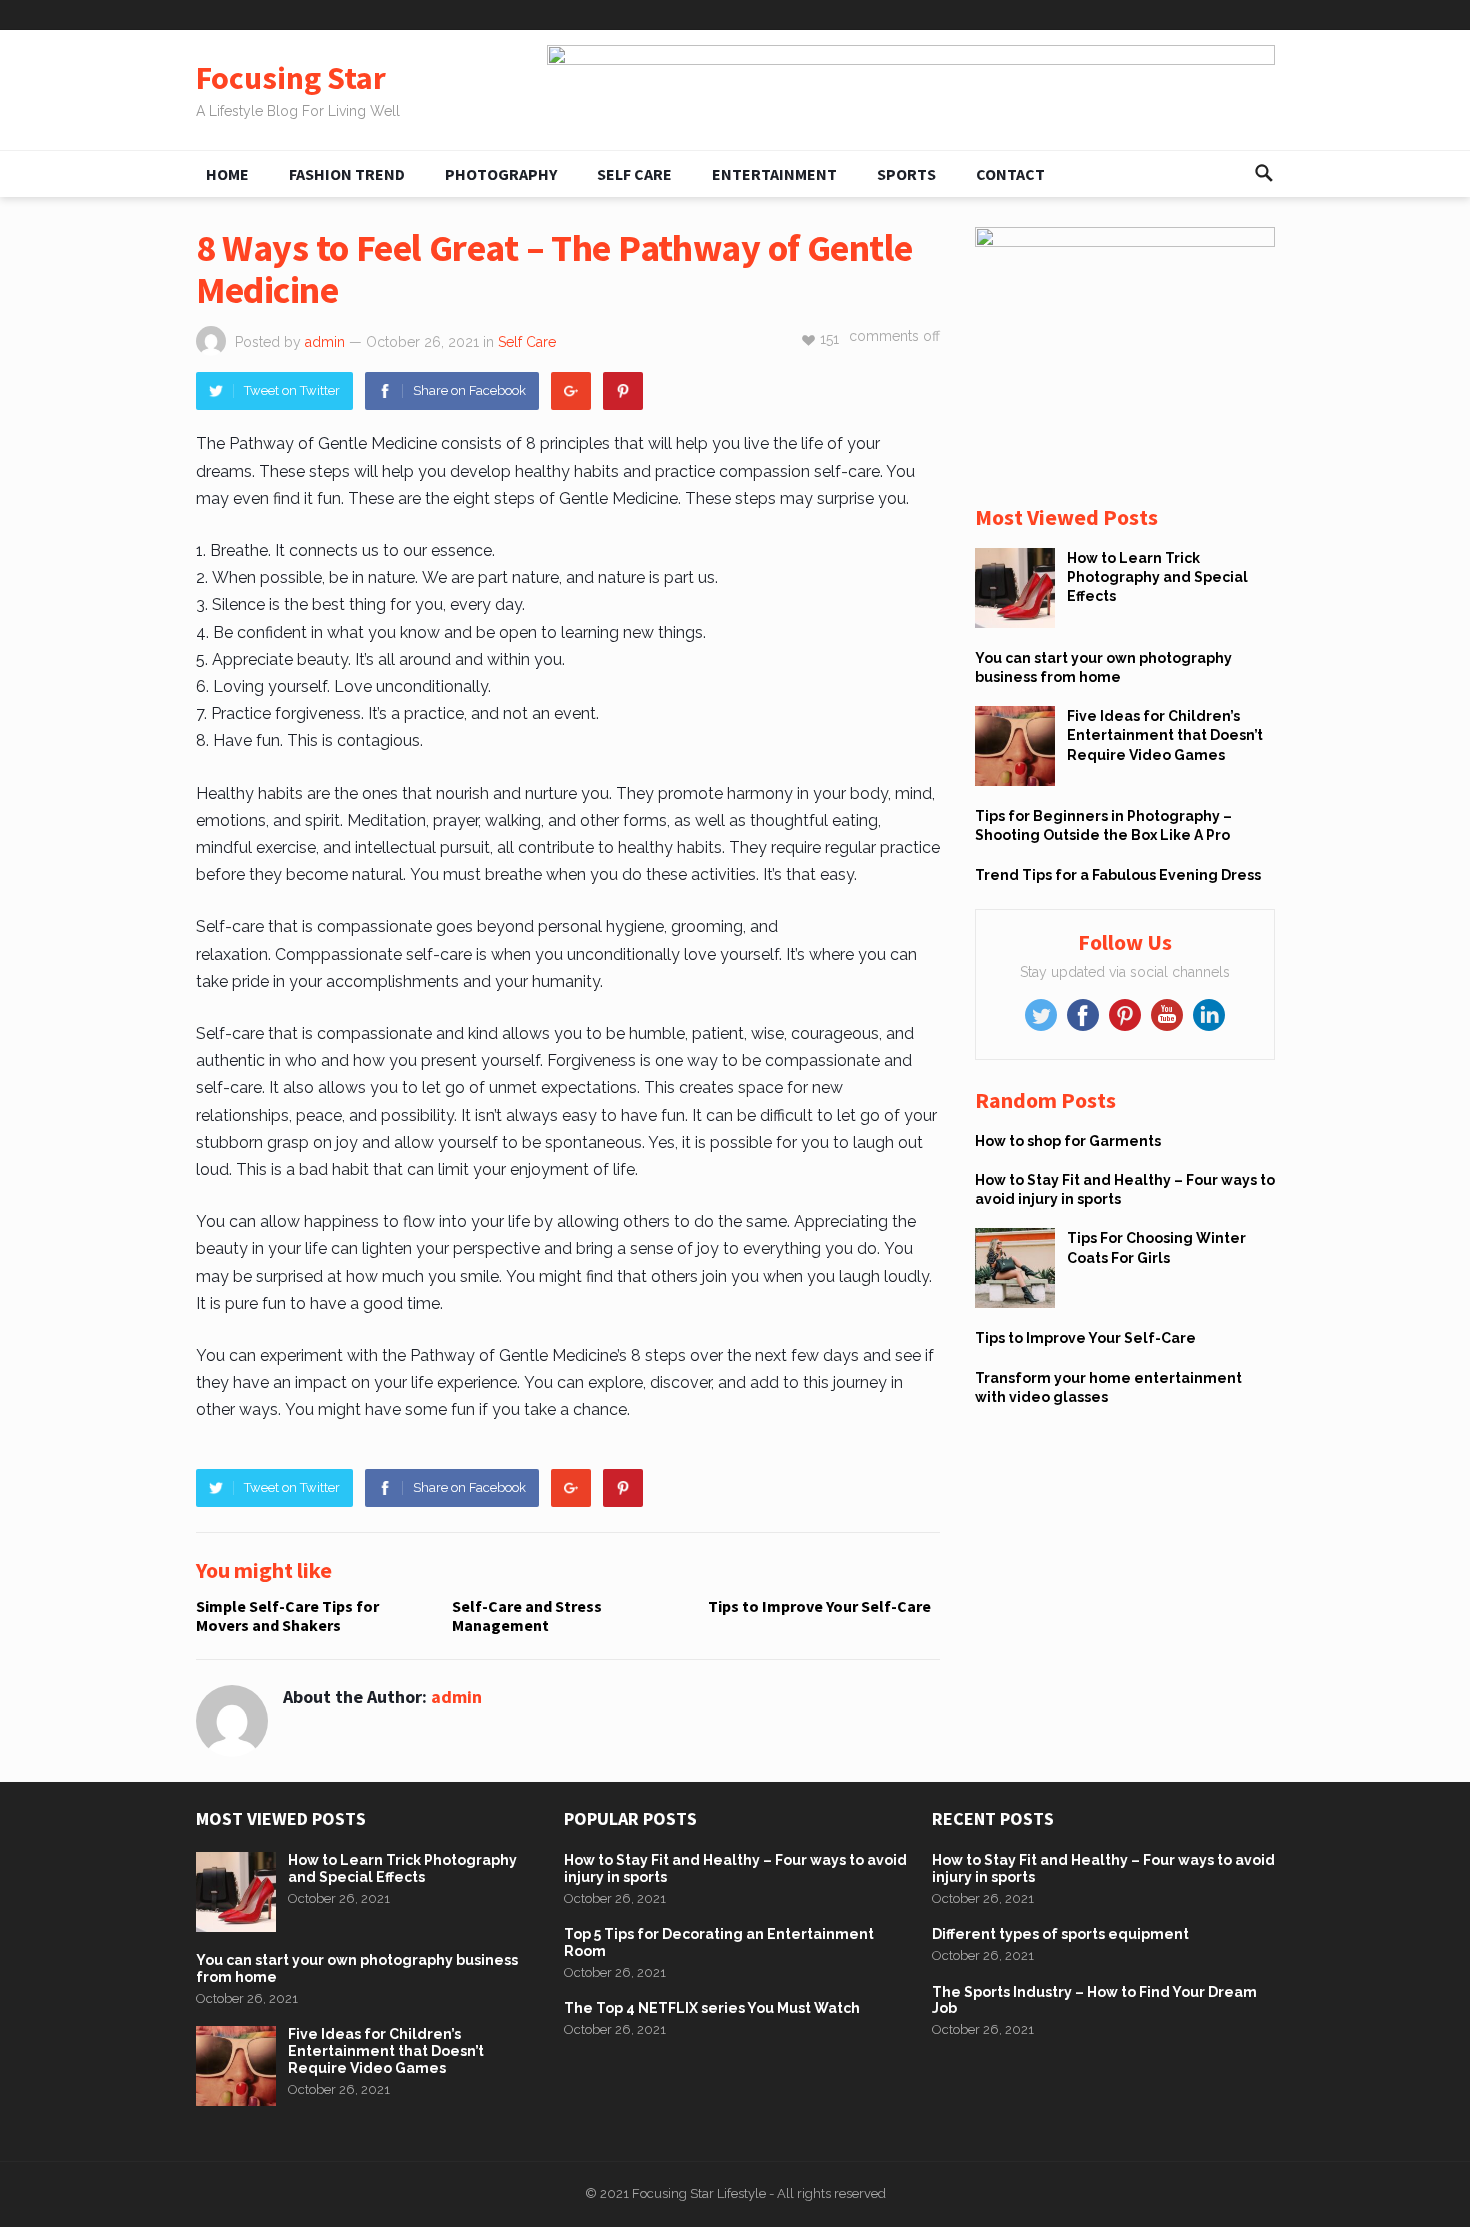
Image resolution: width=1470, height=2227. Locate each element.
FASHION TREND (347, 174)
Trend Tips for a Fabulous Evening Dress (1118, 875)
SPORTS (906, 174)
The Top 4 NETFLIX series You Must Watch (712, 2008)
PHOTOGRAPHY (501, 174)
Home (227, 174)
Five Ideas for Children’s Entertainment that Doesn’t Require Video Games (1165, 735)
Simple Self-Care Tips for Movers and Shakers (287, 1615)
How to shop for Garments (1068, 1141)
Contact (1010, 174)
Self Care (634, 174)
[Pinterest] (623, 391)
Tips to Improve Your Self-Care (819, 1606)
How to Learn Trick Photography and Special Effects (1157, 577)
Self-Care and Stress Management (527, 1615)
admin (325, 342)
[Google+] (571, 391)
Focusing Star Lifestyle (699, 2193)
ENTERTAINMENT (774, 174)
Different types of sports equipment (1060, 1934)
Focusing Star (291, 78)
